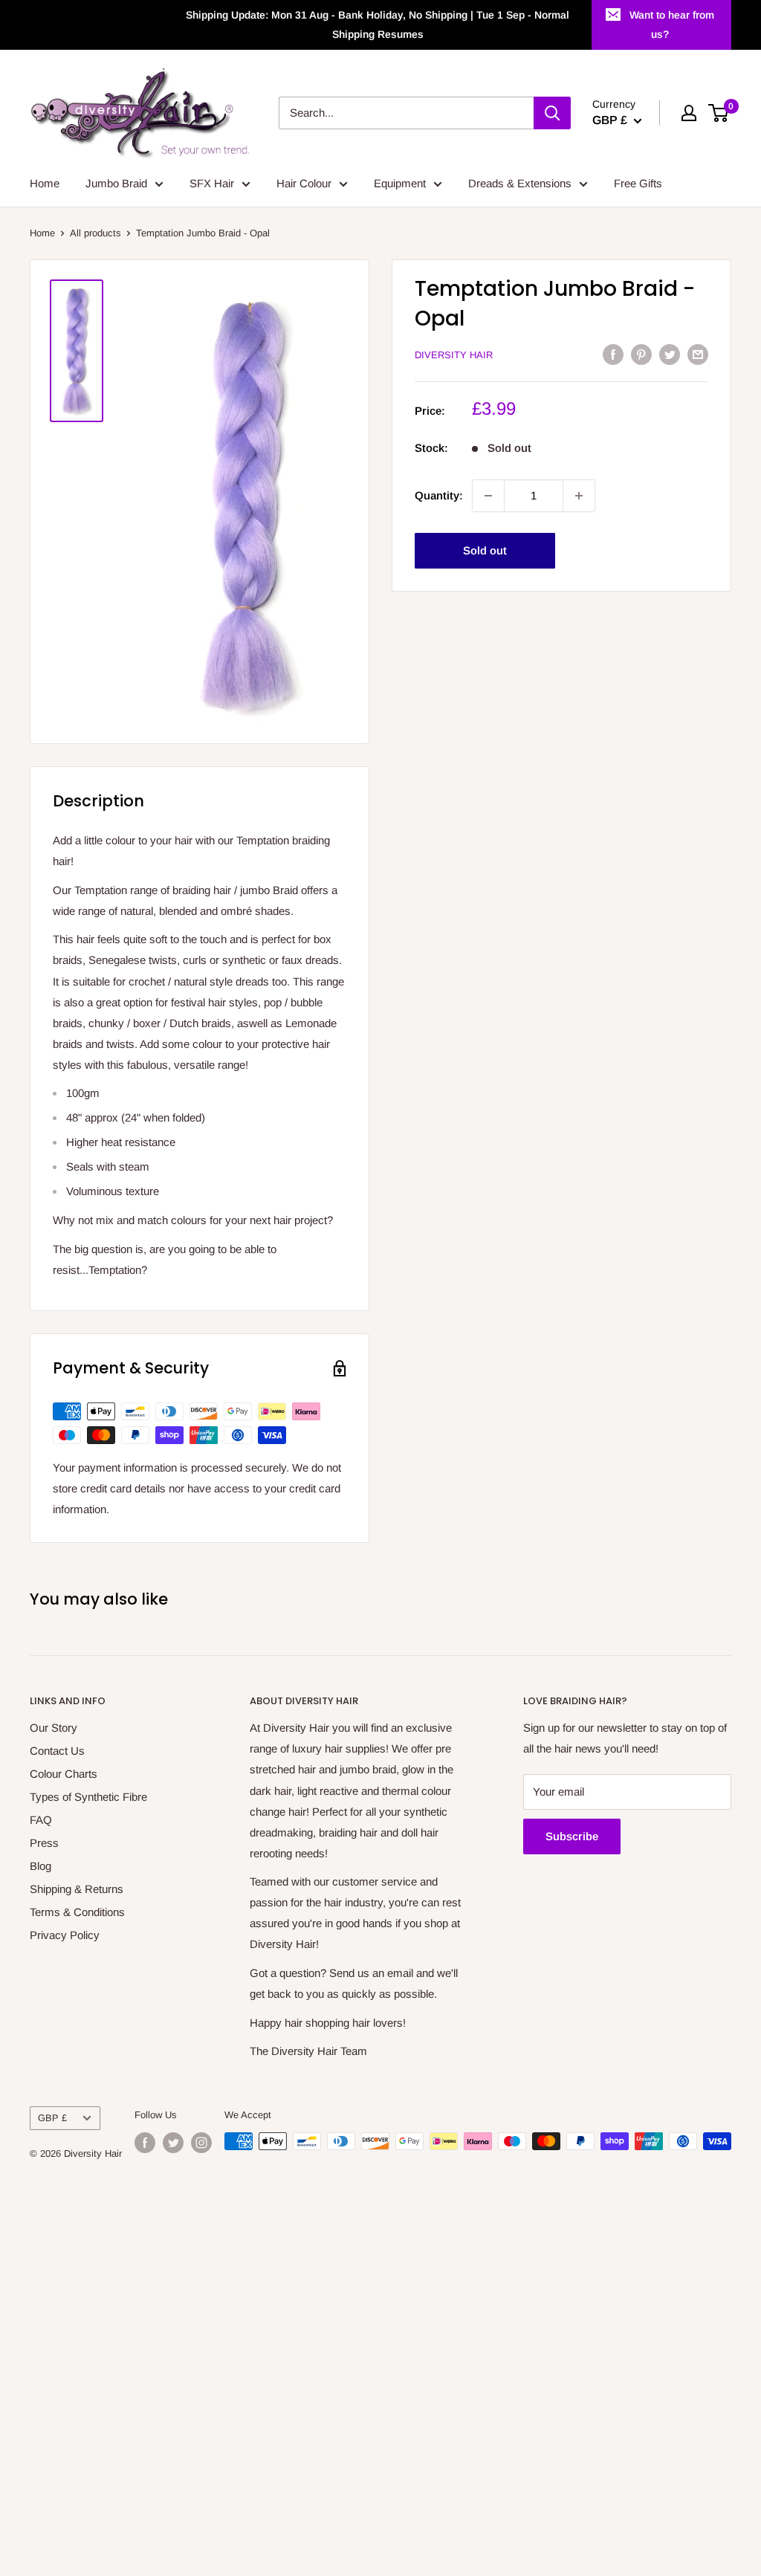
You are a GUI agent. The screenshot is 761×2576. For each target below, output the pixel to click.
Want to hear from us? (672, 25)
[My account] (689, 113)
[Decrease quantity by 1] (488, 496)
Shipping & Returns (77, 1889)
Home (45, 183)
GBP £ (52, 2118)
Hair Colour (304, 183)
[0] (719, 113)
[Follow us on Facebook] (145, 2143)
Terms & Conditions (77, 1912)
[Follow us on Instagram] (201, 2143)
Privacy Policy (65, 1935)
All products (95, 233)
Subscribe (572, 1836)
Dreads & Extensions (520, 183)
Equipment (400, 183)
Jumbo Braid (116, 183)
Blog (41, 1866)
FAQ (41, 1820)
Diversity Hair (454, 355)
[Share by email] (698, 354)
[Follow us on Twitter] (173, 2143)
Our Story (54, 1728)
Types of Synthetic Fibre (88, 1797)
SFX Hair (212, 183)
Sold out (485, 550)
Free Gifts (638, 183)
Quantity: (439, 495)
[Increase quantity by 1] (579, 496)
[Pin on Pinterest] (641, 354)
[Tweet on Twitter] (670, 354)
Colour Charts (64, 1774)
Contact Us (57, 1751)
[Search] (552, 113)
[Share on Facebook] (613, 354)
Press (44, 1843)
